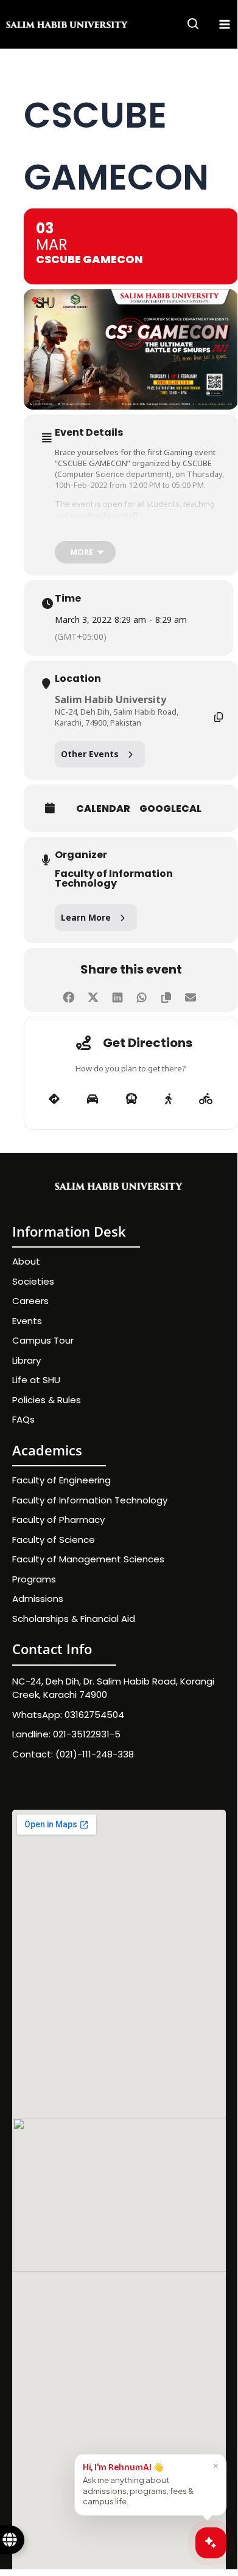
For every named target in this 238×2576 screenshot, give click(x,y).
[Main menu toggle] (225, 24)
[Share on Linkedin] (117, 995)
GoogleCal (170, 809)
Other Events (90, 754)
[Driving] (93, 1099)
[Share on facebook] (68, 995)
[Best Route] (54, 1099)
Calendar (103, 809)
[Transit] (131, 1099)
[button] (194, 26)
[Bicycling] (206, 1099)
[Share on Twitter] (93, 995)
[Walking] (168, 1099)
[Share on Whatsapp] (142, 995)
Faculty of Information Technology (114, 879)
